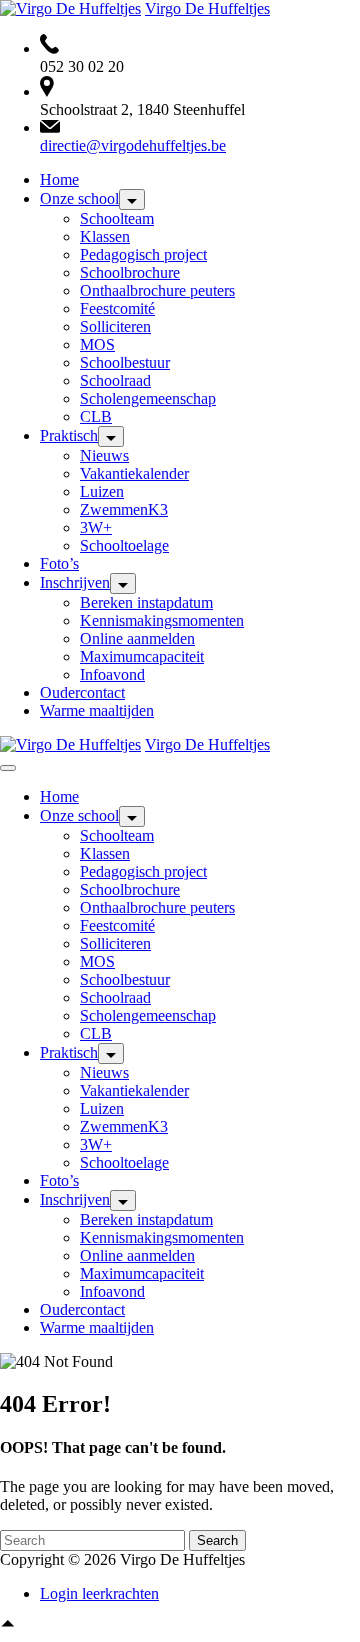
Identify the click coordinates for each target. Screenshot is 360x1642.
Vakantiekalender (134, 473)
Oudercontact (82, 692)
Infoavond (112, 674)
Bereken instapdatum (146, 602)
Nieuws (104, 455)
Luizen (102, 491)
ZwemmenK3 (124, 509)
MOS (97, 344)
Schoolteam (117, 218)
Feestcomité (117, 308)
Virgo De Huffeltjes (207, 8)
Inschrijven (75, 582)
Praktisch (69, 435)
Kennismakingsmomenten (162, 620)
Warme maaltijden (97, 710)
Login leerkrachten (99, 1593)
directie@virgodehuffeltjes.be (133, 145)
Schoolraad (115, 380)
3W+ (96, 527)
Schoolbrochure (130, 272)
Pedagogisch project (143, 254)
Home (59, 179)
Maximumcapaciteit (142, 656)
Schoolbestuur (125, 362)
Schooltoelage (124, 545)
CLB (96, 416)
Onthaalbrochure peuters (157, 290)
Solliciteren (115, 326)
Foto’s (59, 563)
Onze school (79, 198)
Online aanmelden (137, 638)
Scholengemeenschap (148, 398)
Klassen (105, 236)
